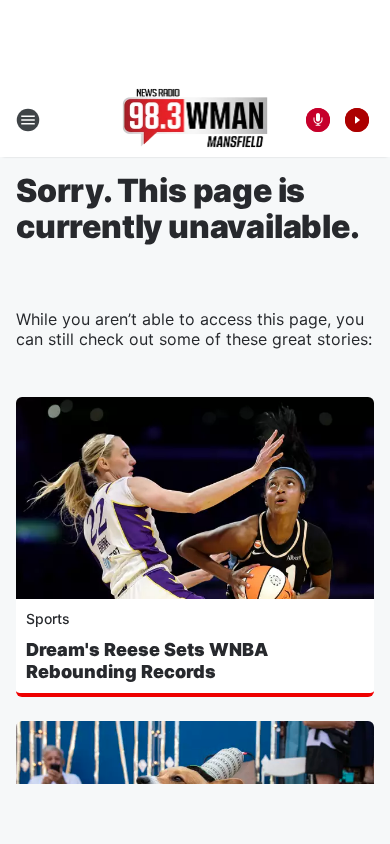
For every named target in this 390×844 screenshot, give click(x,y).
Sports (48, 618)
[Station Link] (195, 120)
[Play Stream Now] (357, 120)
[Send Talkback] (318, 120)
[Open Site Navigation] (28, 120)
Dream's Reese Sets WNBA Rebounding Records (147, 660)
